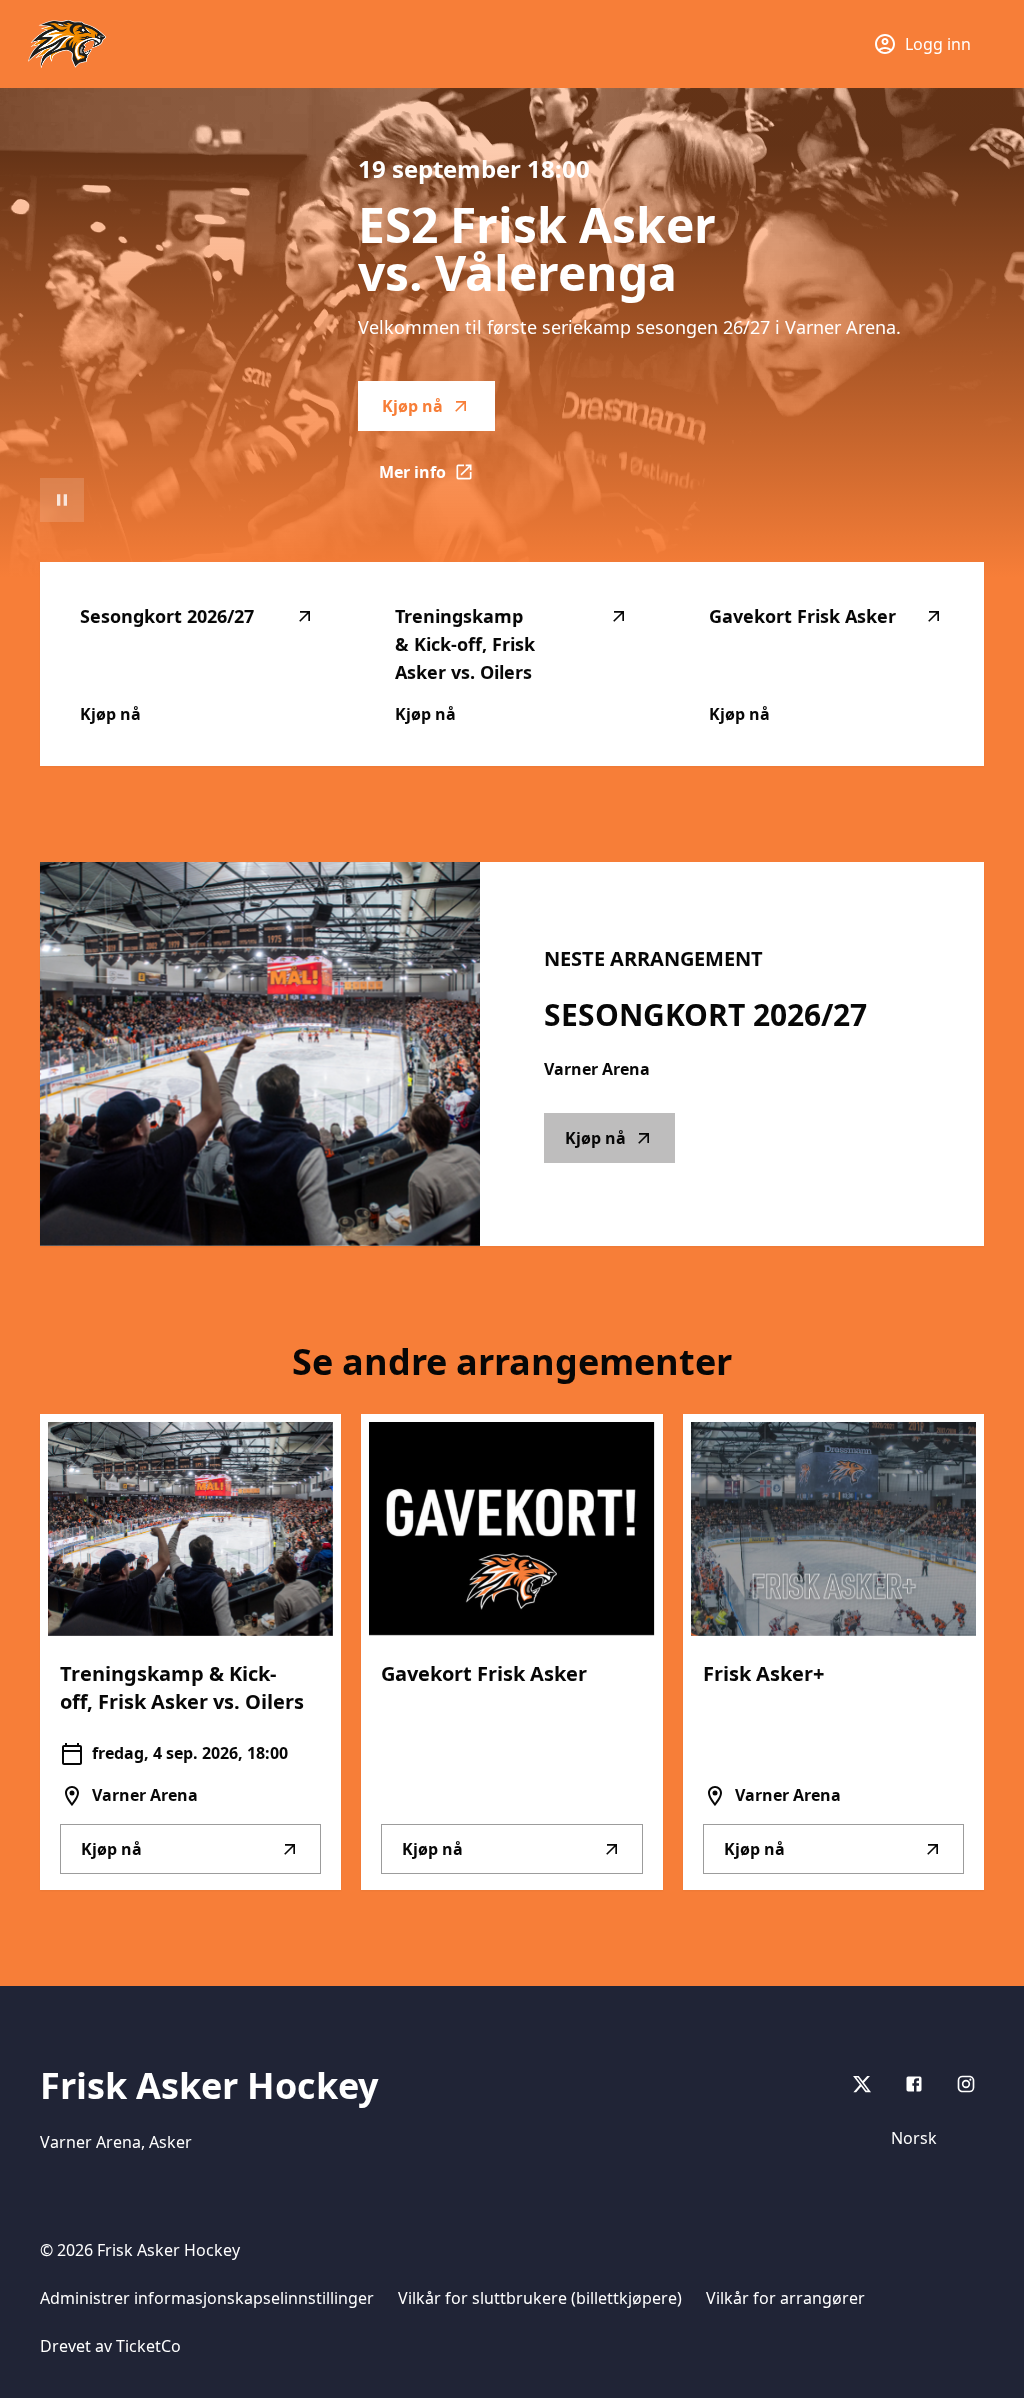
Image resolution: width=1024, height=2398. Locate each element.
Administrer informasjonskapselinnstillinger (207, 2298)
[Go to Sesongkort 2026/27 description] (260, 1054)
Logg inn (938, 44)
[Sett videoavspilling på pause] (62, 500)
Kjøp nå (412, 406)
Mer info (437, 478)
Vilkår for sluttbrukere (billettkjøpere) (540, 2298)
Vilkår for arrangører (785, 2298)
